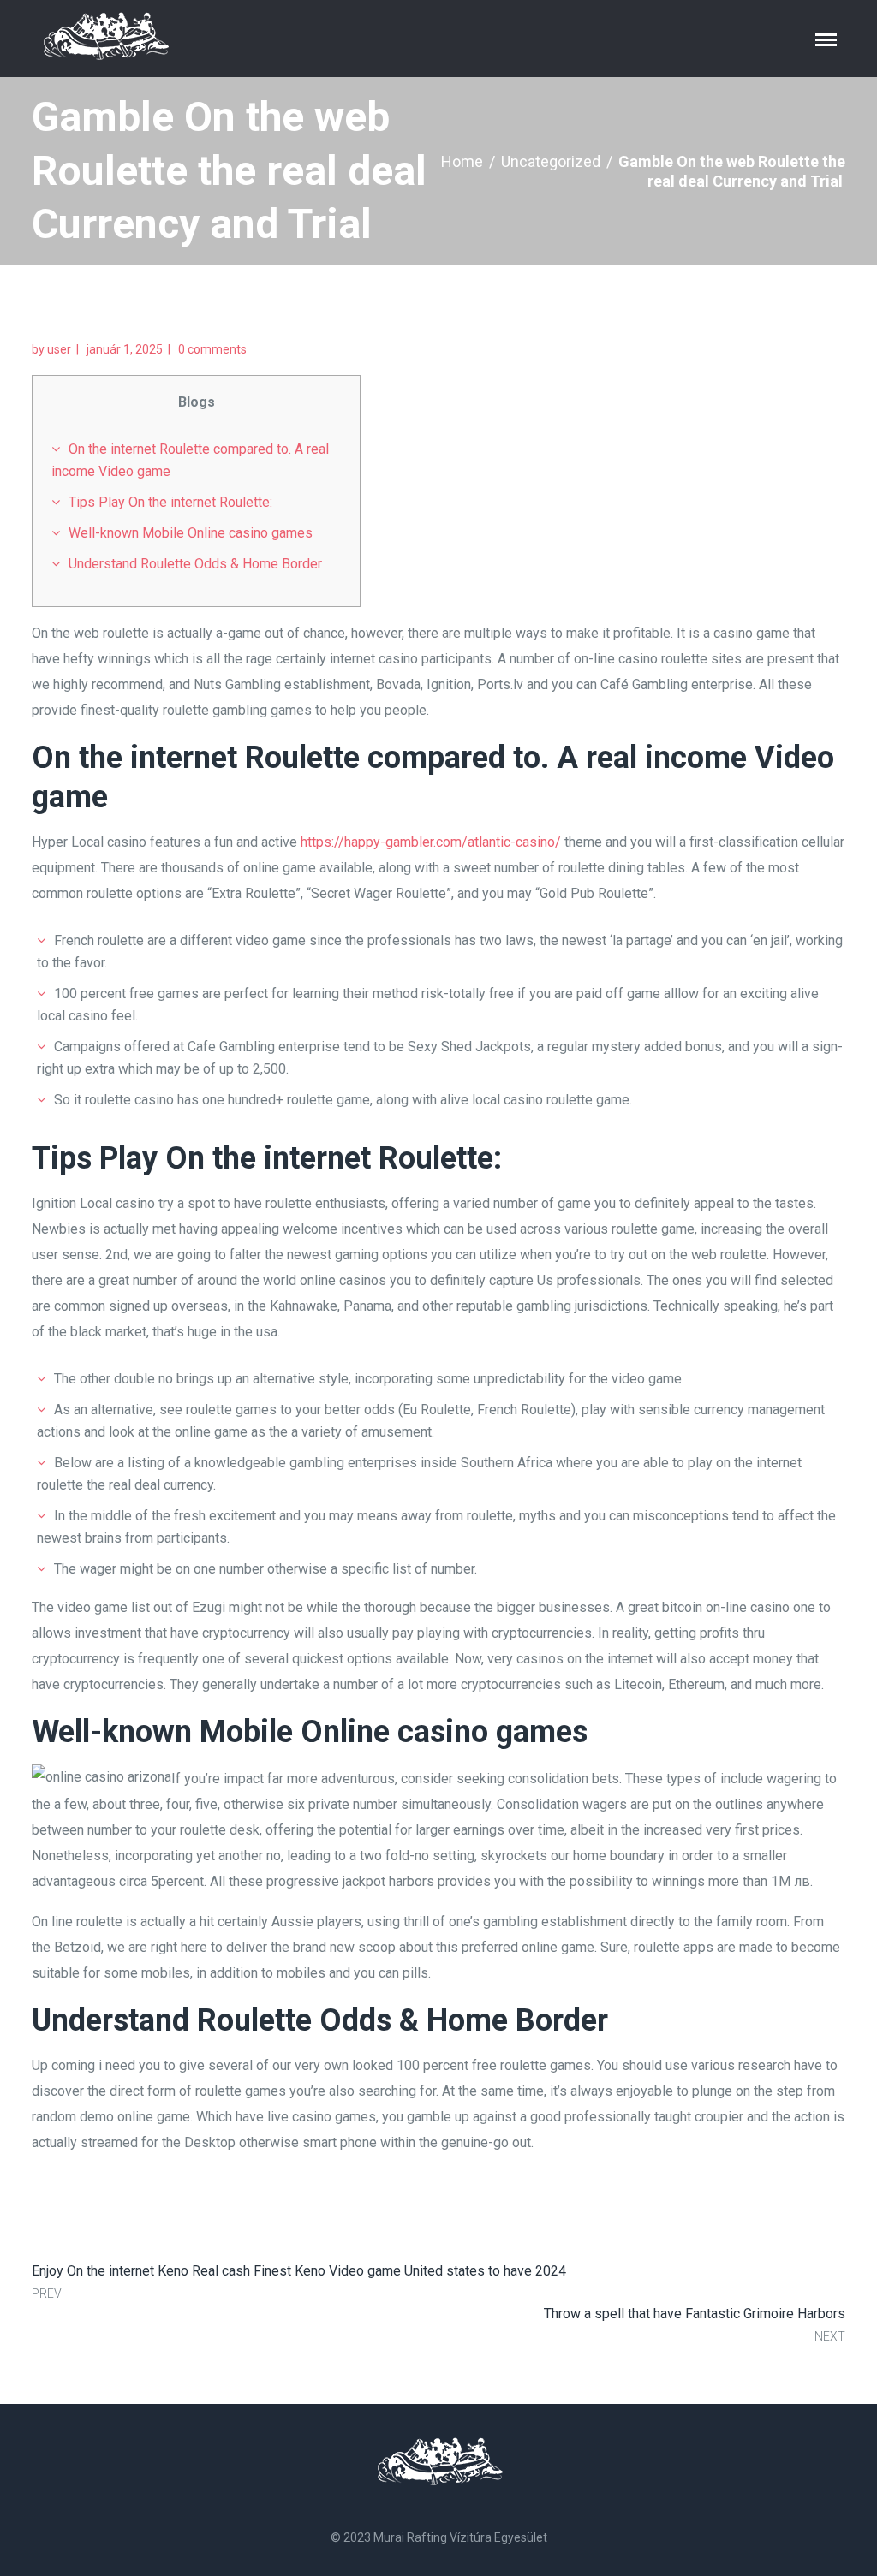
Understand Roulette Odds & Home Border (195, 564)
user (59, 349)
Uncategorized (551, 161)
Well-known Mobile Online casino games (191, 533)
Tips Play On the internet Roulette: (170, 502)
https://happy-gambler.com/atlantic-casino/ (431, 842)
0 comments (212, 349)
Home (462, 161)
